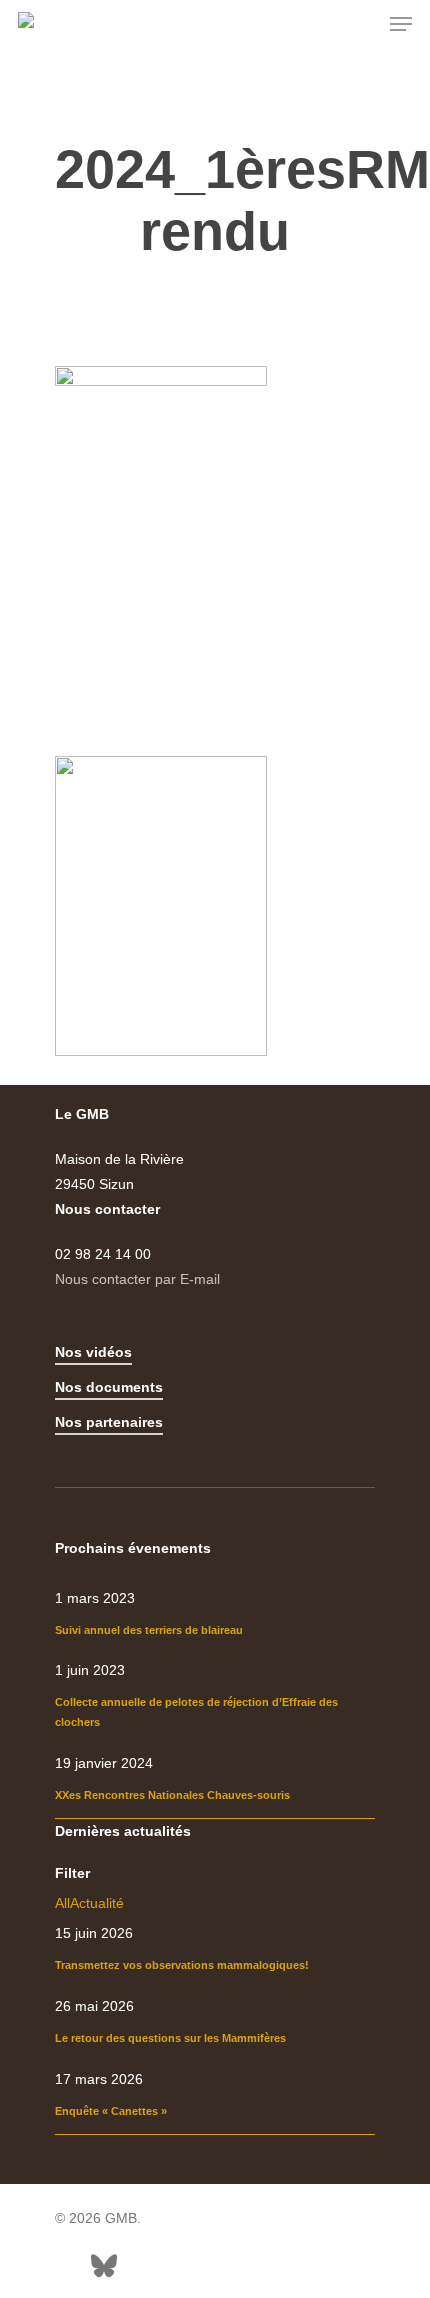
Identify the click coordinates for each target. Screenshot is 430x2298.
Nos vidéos (93, 1352)
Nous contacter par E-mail (137, 1279)
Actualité (97, 1903)
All (62, 1903)
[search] (361, 24)
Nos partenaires (109, 1422)
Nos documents (109, 1387)
